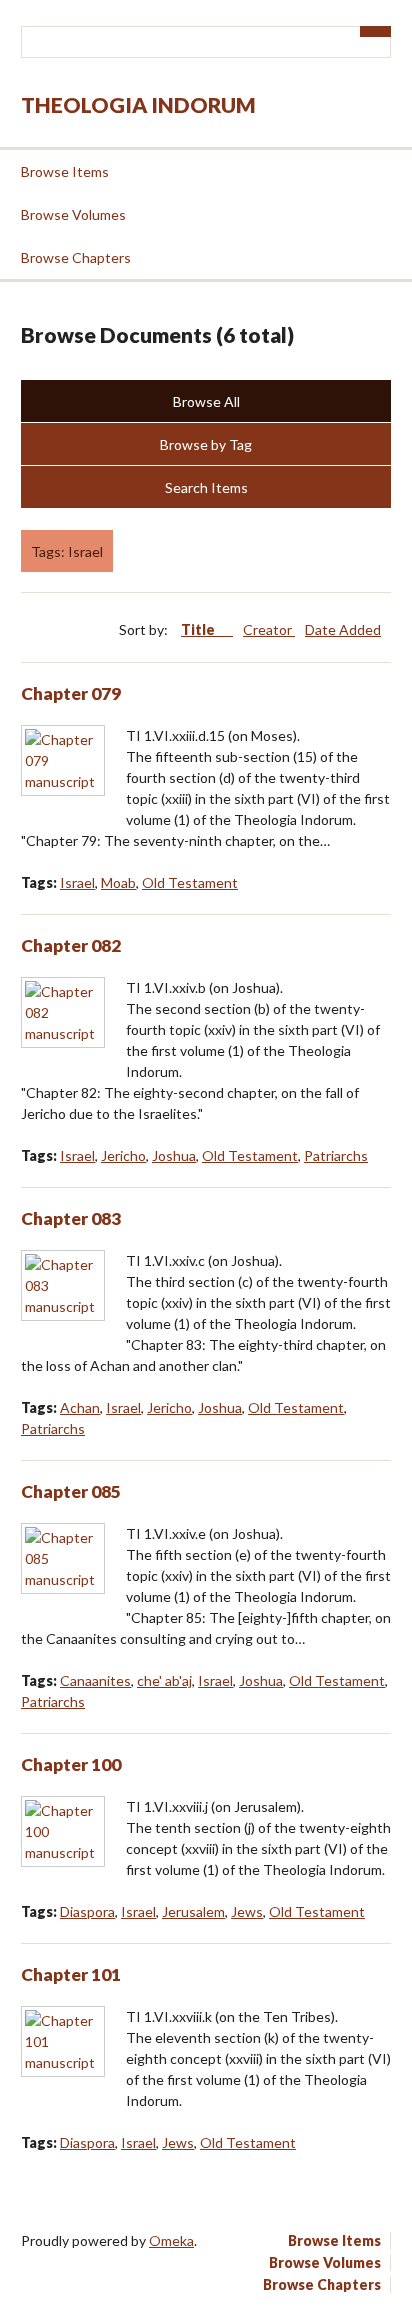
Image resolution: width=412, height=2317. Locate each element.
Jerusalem (193, 1911)
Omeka (171, 2240)
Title (199, 629)
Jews (247, 1911)
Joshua (174, 1155)
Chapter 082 (71, 945)
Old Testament (190, 882)
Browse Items (65, 171)
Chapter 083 (71, 1218)
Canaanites (95, 1680)
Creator (269, 629)
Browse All (206, 401)
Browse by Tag (206, 444)
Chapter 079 (71, 693)
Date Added (343, 629)
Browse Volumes (73, 214)
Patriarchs (336, 1155)
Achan (80, 1407)
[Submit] (376, 31)
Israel (77, 882)
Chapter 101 (71, 1974)
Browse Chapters (76, 257)
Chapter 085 (71, 1491)
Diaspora (87, 1911)
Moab (118, 882)
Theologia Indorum (138, 104)
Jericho (123, 1155)
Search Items (206, 487)
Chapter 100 (71, 1764)
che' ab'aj (164, 1680)
